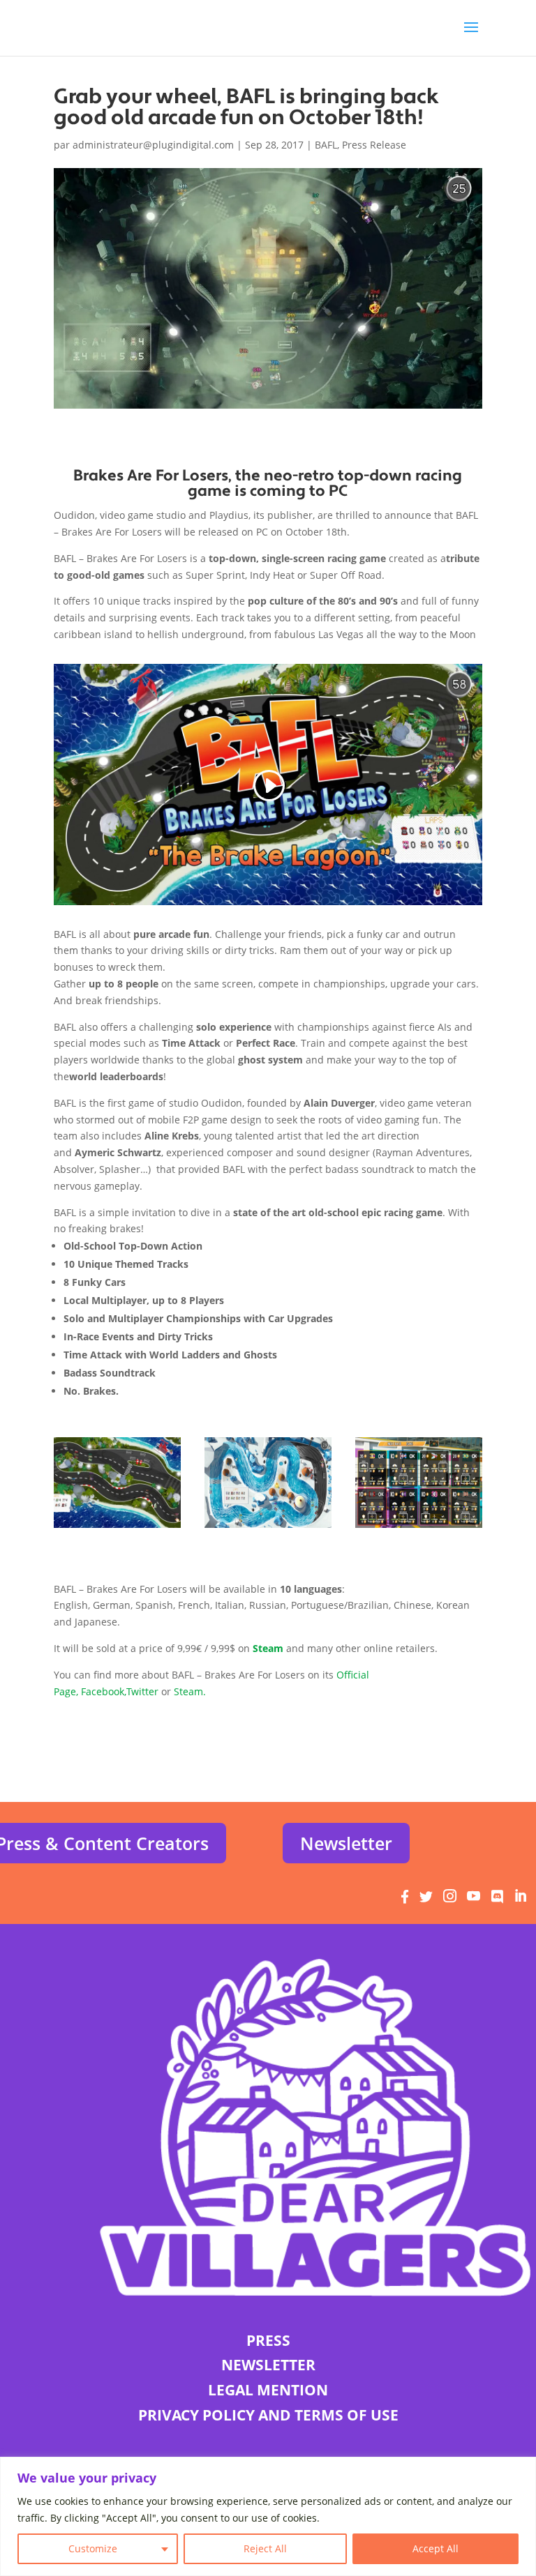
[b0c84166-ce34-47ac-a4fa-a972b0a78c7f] (419, 1528)
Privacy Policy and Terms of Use (268, 2415)
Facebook (103, 1691)
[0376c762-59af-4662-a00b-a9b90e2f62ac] (117, 1528)
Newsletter (346, 1843)
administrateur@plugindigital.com (153, 145)
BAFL (326, 145)
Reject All (265, 2548)
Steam (188, 1691)
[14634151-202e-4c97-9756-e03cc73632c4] (268, 1528)
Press (268, 2340)
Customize (93, 2548)
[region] (268, 2516)
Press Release (374, 145)
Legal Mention (268, 2390)
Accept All (435, 2548)
